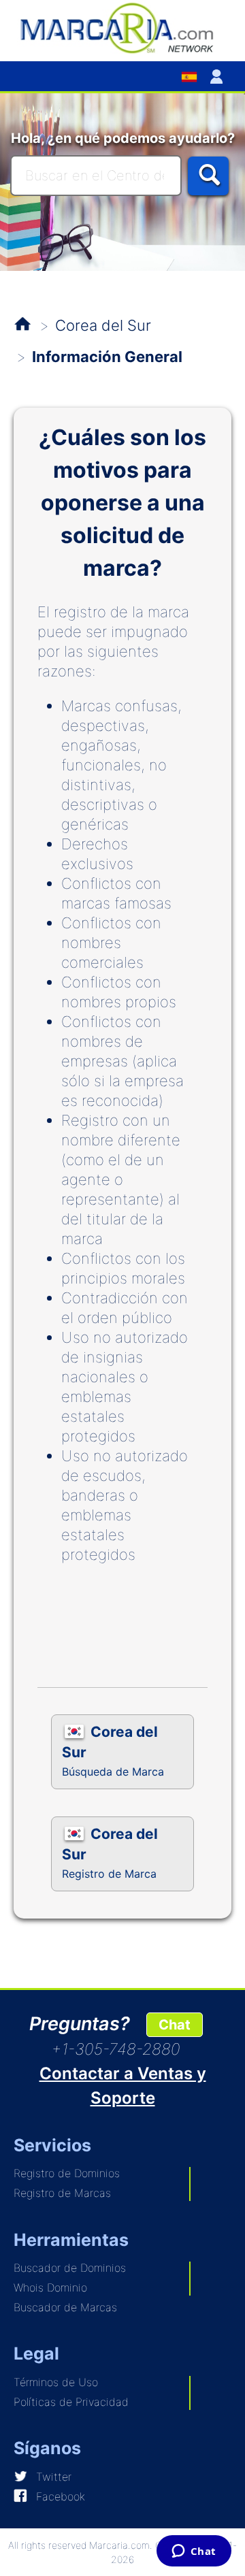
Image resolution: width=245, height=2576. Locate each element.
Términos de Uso (56, 2382)
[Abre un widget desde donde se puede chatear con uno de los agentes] (194, 2552)
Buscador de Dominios (70, 2268)
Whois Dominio (50, 2287)
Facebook (61, 2496)
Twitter (54, 2477)
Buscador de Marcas (65, 2307)
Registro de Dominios (67, 2173)
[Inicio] (122, 27)
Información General (107, 357)
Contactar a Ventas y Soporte (123, 2086)
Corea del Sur (103, 325)
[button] (219, 76)
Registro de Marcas (62, 2193)
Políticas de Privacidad (71, 2402)
